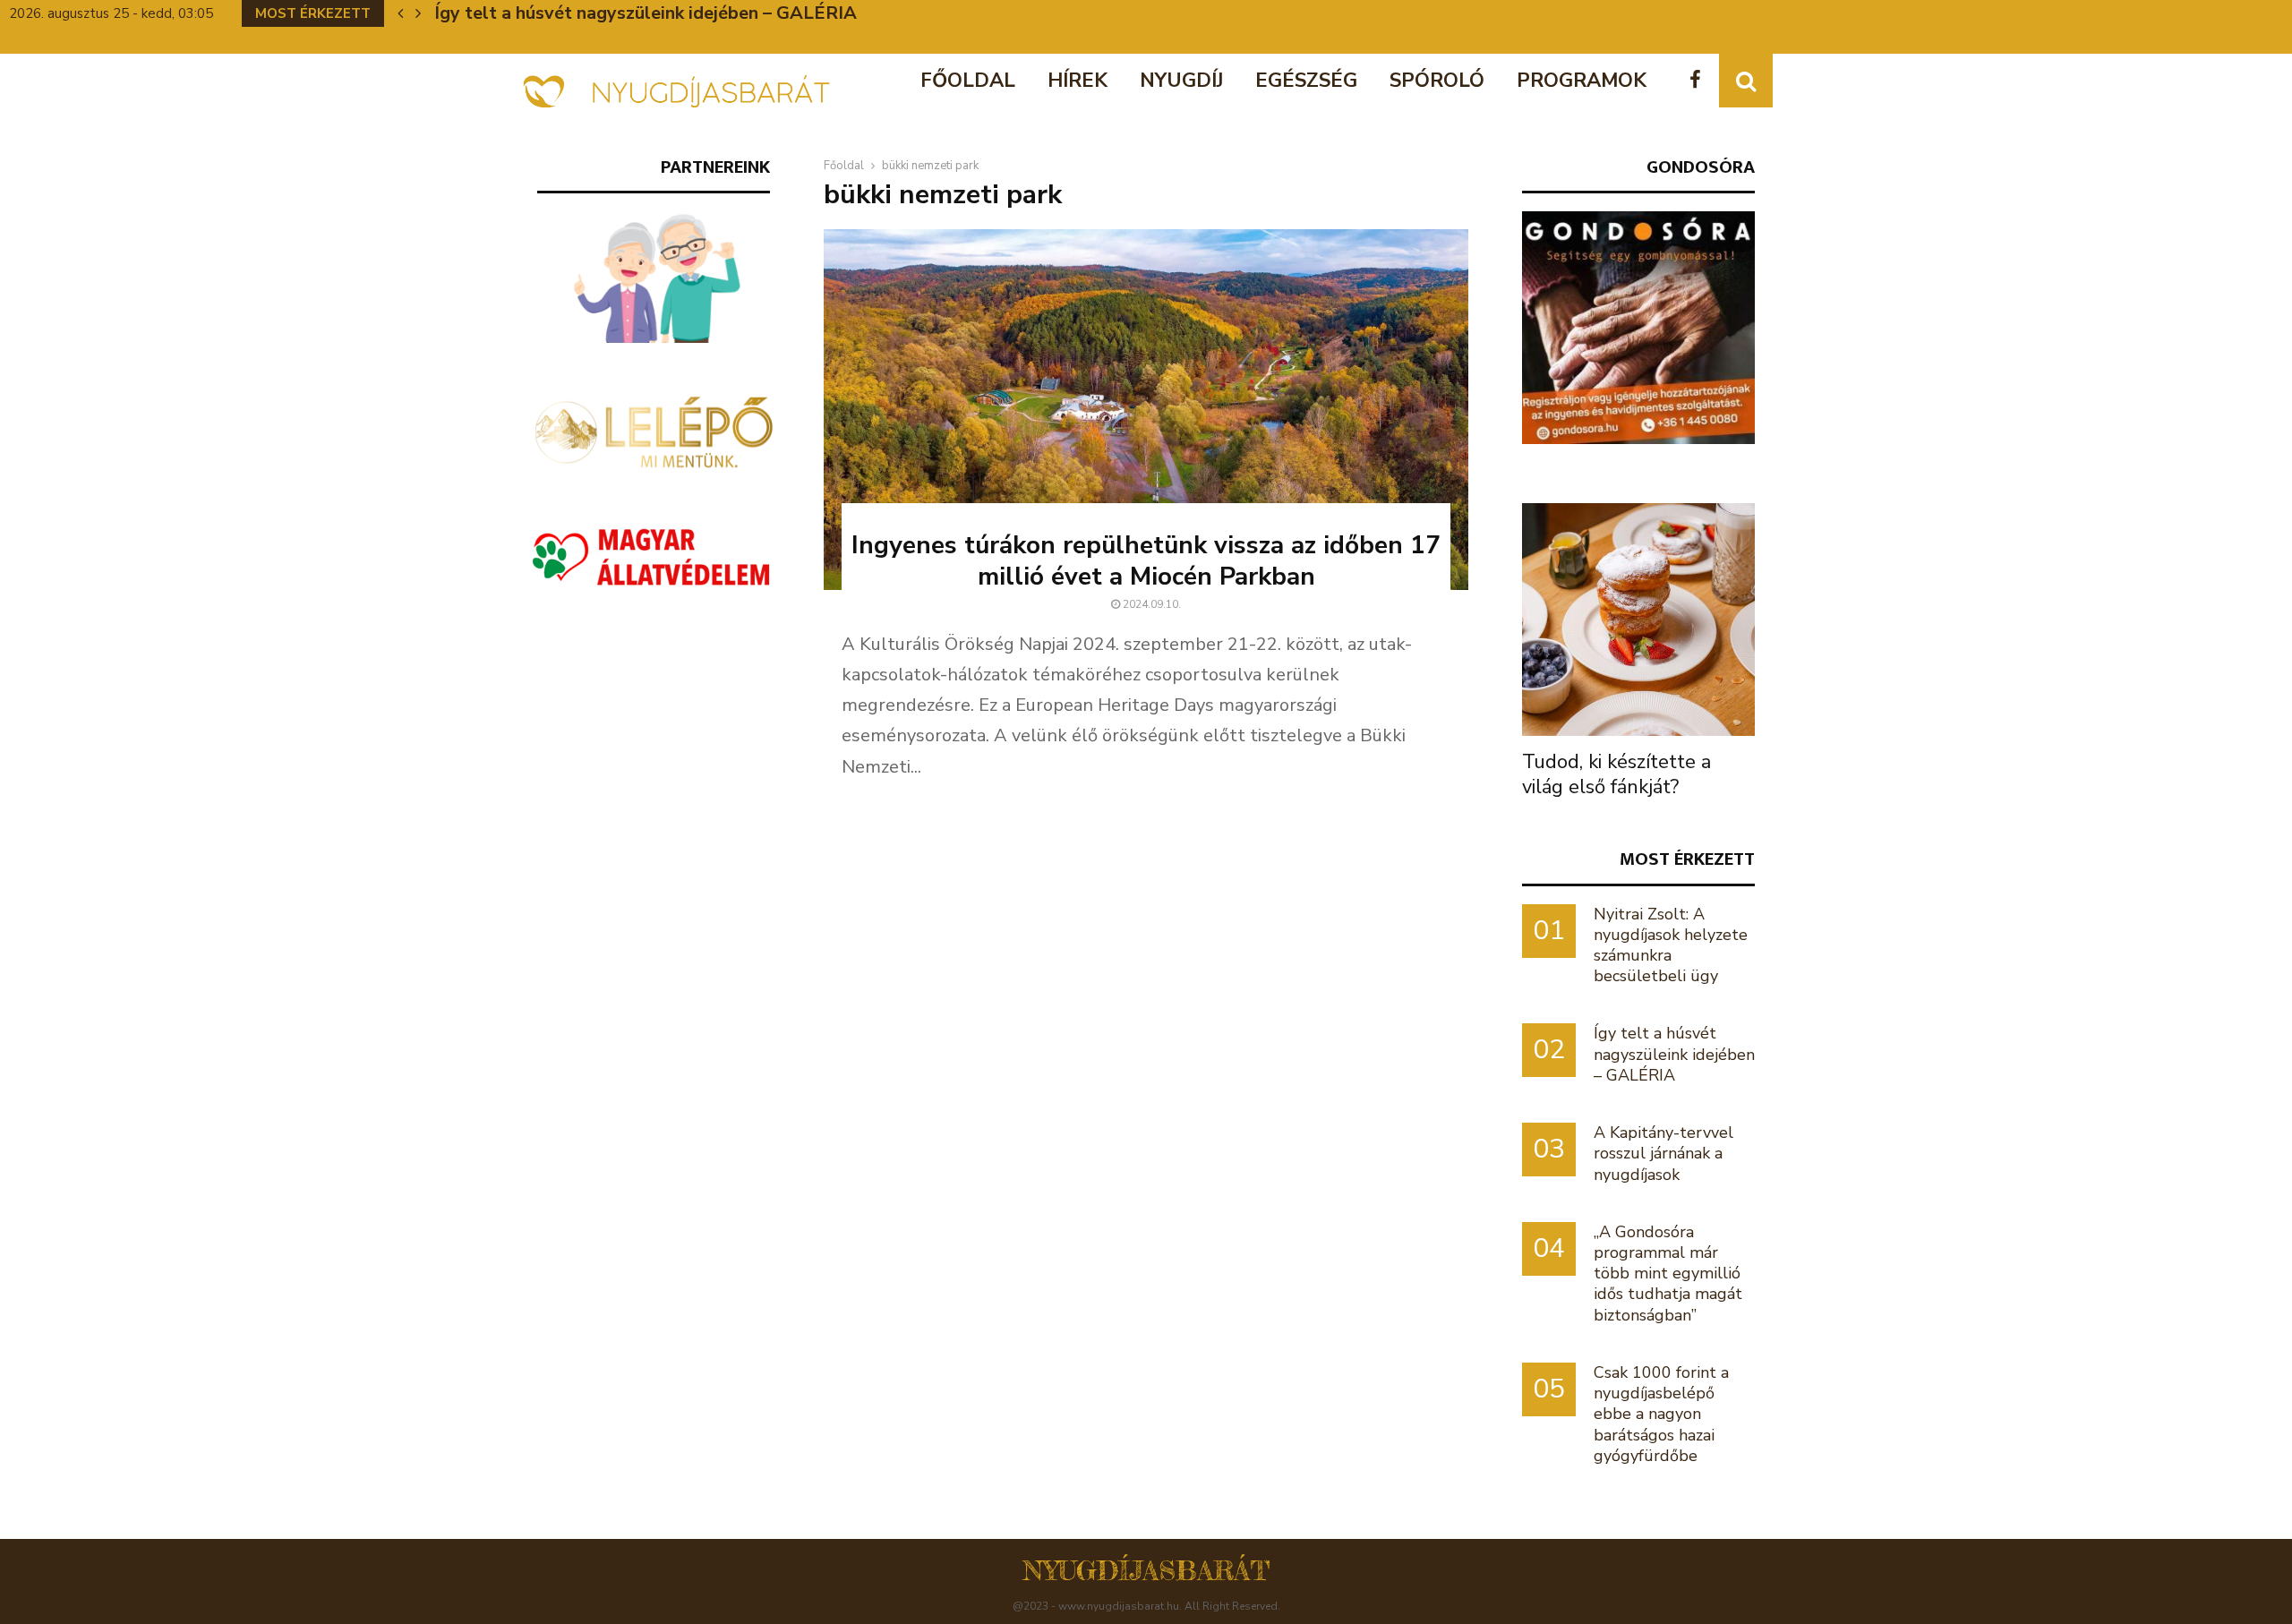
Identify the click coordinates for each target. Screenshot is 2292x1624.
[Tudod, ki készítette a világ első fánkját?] (1638, 620)
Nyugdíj (1181, 81)
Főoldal (968, 81)
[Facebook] (1700, 81)
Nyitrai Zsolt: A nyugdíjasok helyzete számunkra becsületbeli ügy (1671, 945)
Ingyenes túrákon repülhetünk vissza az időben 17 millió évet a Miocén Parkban (1146, 561)
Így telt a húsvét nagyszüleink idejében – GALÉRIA (1674, 1054)
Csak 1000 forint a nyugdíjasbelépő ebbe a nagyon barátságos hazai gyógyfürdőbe (1661, 1414)
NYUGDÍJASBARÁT (1146, 1570)
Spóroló (1437, 81)
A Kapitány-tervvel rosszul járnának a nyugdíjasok (644, 13)
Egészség (1306, 81)
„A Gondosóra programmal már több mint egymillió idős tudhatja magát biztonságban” (1668, 1274)
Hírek (1078, 81)
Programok (1582, 81)
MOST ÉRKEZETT (1687, 859)
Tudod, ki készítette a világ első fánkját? (1616, 774)
